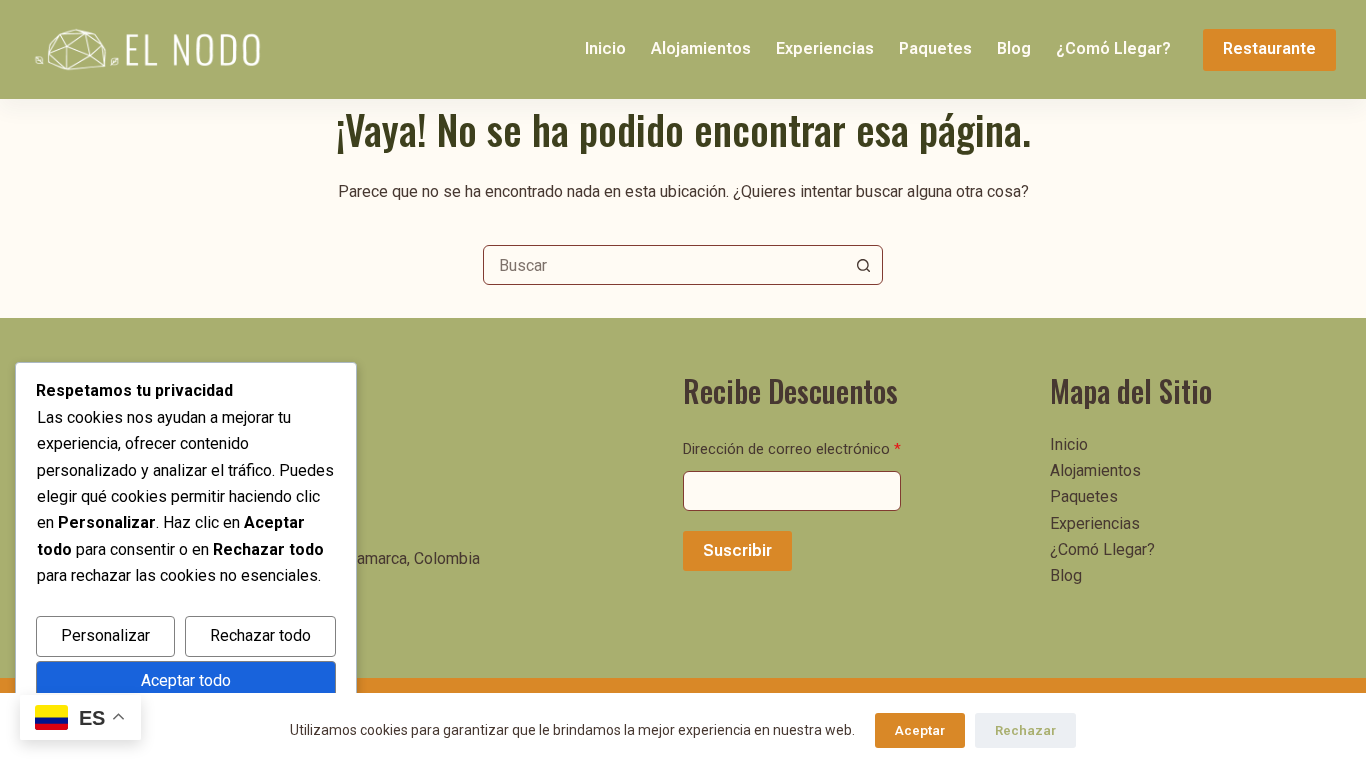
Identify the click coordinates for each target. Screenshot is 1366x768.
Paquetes (935, 48)
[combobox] (664, 265)
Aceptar (920, 730)
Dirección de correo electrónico (792, 449)
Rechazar (1025, 730)
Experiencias (825, 48)
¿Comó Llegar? (1113, 48)
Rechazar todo (260, 635)
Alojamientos (701, 48)
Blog (1014, 48)
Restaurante (1269, 48)
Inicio (605, 48)
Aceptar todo (186, 680)
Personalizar (105, 635)
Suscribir (737, 550)
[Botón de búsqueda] (863, 265)
